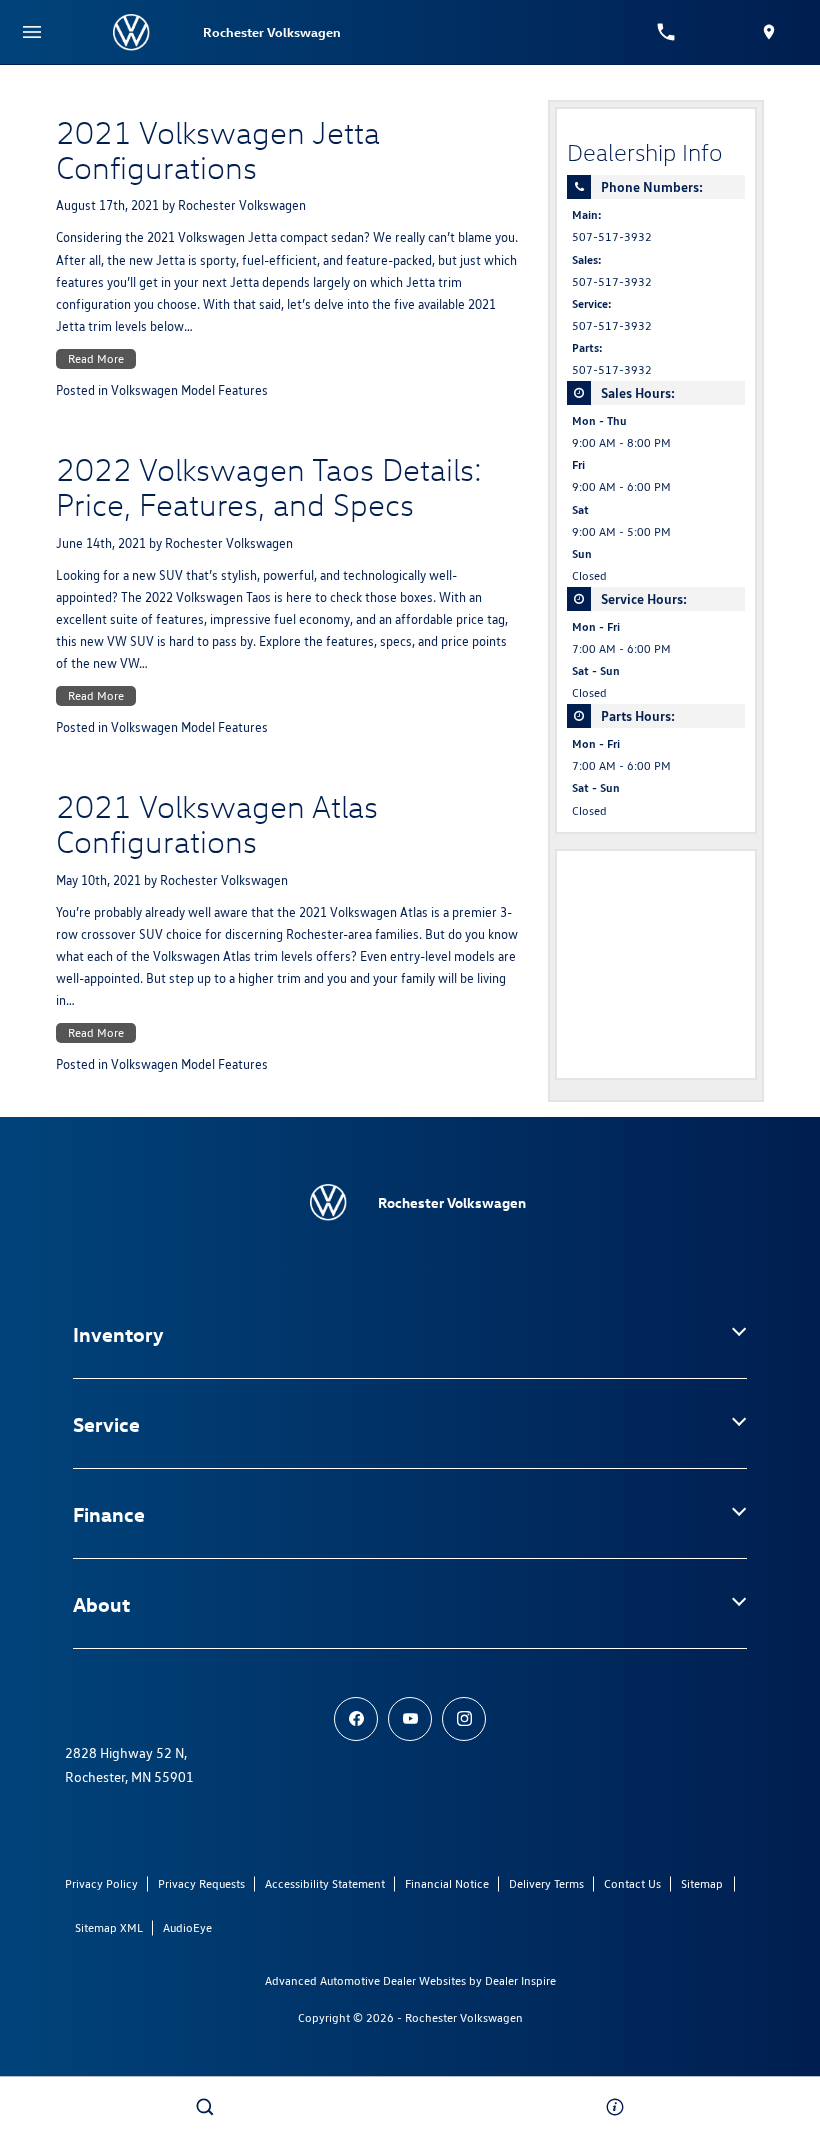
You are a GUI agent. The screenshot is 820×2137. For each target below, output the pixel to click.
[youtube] (410, 1719)
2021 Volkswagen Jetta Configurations (218, 149)
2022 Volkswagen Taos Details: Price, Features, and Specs (269, 486)
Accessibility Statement (325, 1883)
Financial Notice (447, 1883)
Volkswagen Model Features (189, 390)
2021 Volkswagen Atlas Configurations (217, 823)
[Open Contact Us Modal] (615, 2107)
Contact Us (632, 1883)
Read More (96, 358)
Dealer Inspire (520, 1980)
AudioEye (187, 1927)
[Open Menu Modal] (32, 32)
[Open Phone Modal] (666, 32)
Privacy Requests (201, 1883)
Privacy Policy (101, 1883)
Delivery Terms (546, 1883)
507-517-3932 (612, 237)
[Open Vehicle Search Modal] (205, 2107)
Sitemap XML (109, 1927)
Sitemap (702, 1883)
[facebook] (356, 1719)
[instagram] (464, 1719)
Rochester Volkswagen (242, 205)
